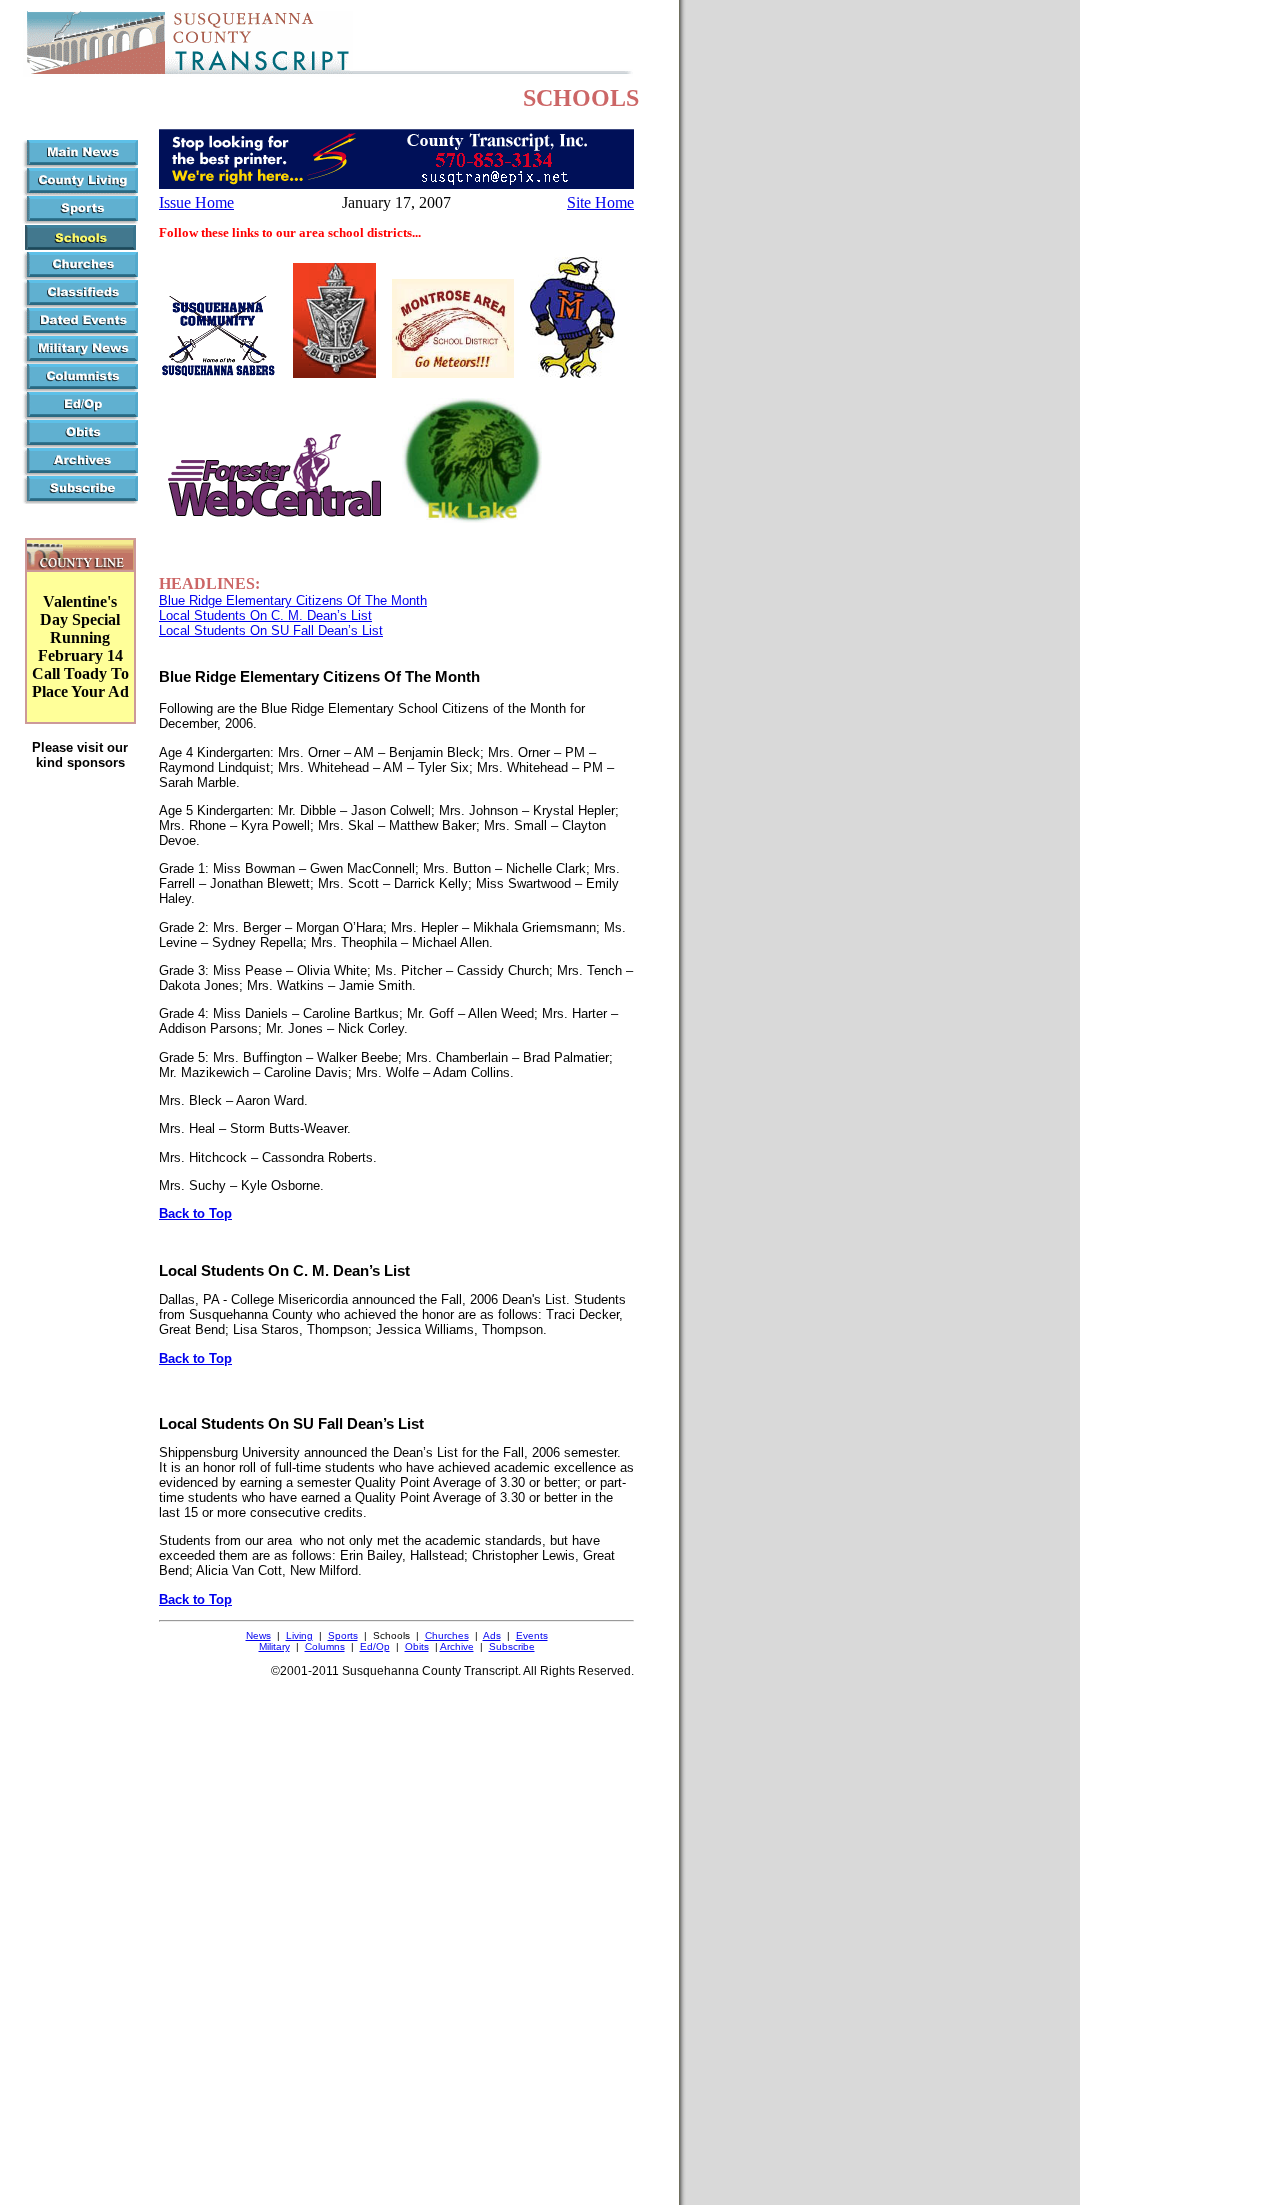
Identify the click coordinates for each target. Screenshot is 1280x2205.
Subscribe (512, 1646)
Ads (492, 1635)
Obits (417, 1646)
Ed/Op (375, 1646)
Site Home (600, 202)
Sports (343, 1635)
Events (532, 1635)
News (258, 1635)
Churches (447, 1635)
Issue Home (196, 202)
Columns (325, 1646)
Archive (457, 1646)
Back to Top (195, 1213)
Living (299, 1635)
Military (274, 1646)
